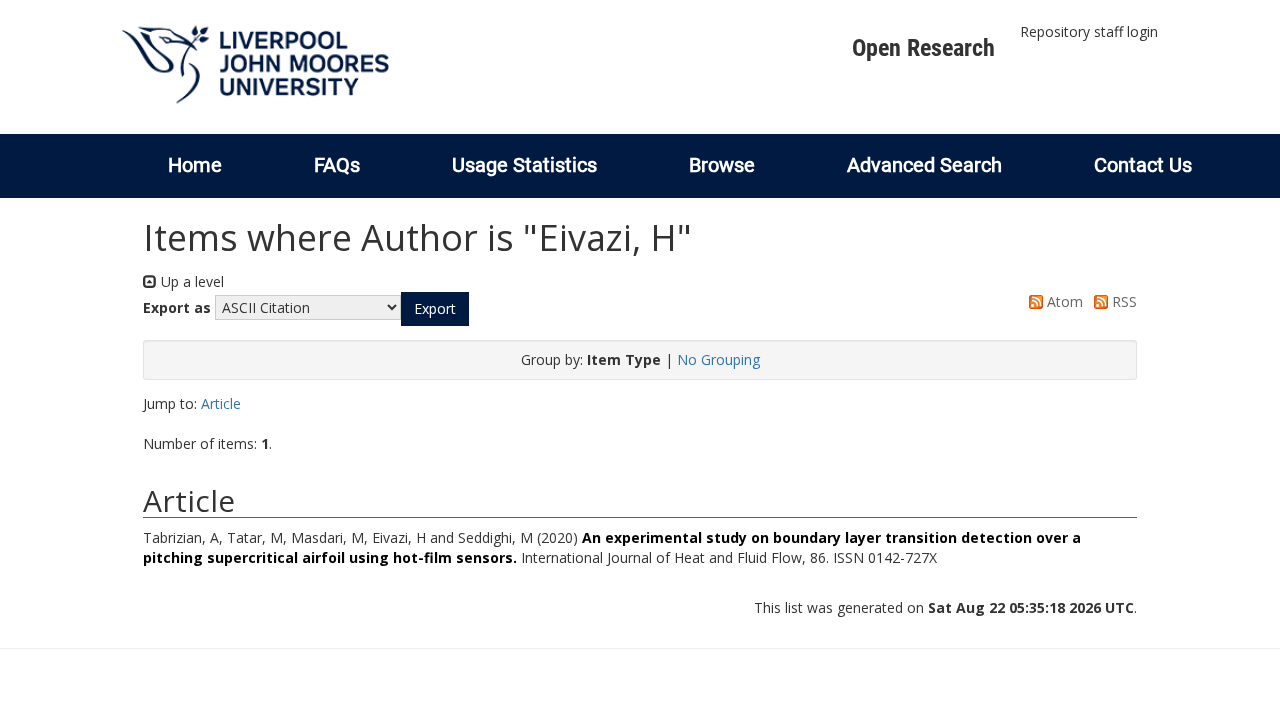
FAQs (337, 165)
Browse (722, 165)
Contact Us (1143, 165)
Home (195, 165)
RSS (1122, 301)
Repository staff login (1089, 31)
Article (221, 403)
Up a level (190, 281)
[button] (435, 309)
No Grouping (718, 359)
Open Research (923, 48)
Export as (177, 307)
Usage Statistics (524, 165)
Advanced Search (924, 165)
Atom (1063, 301)
